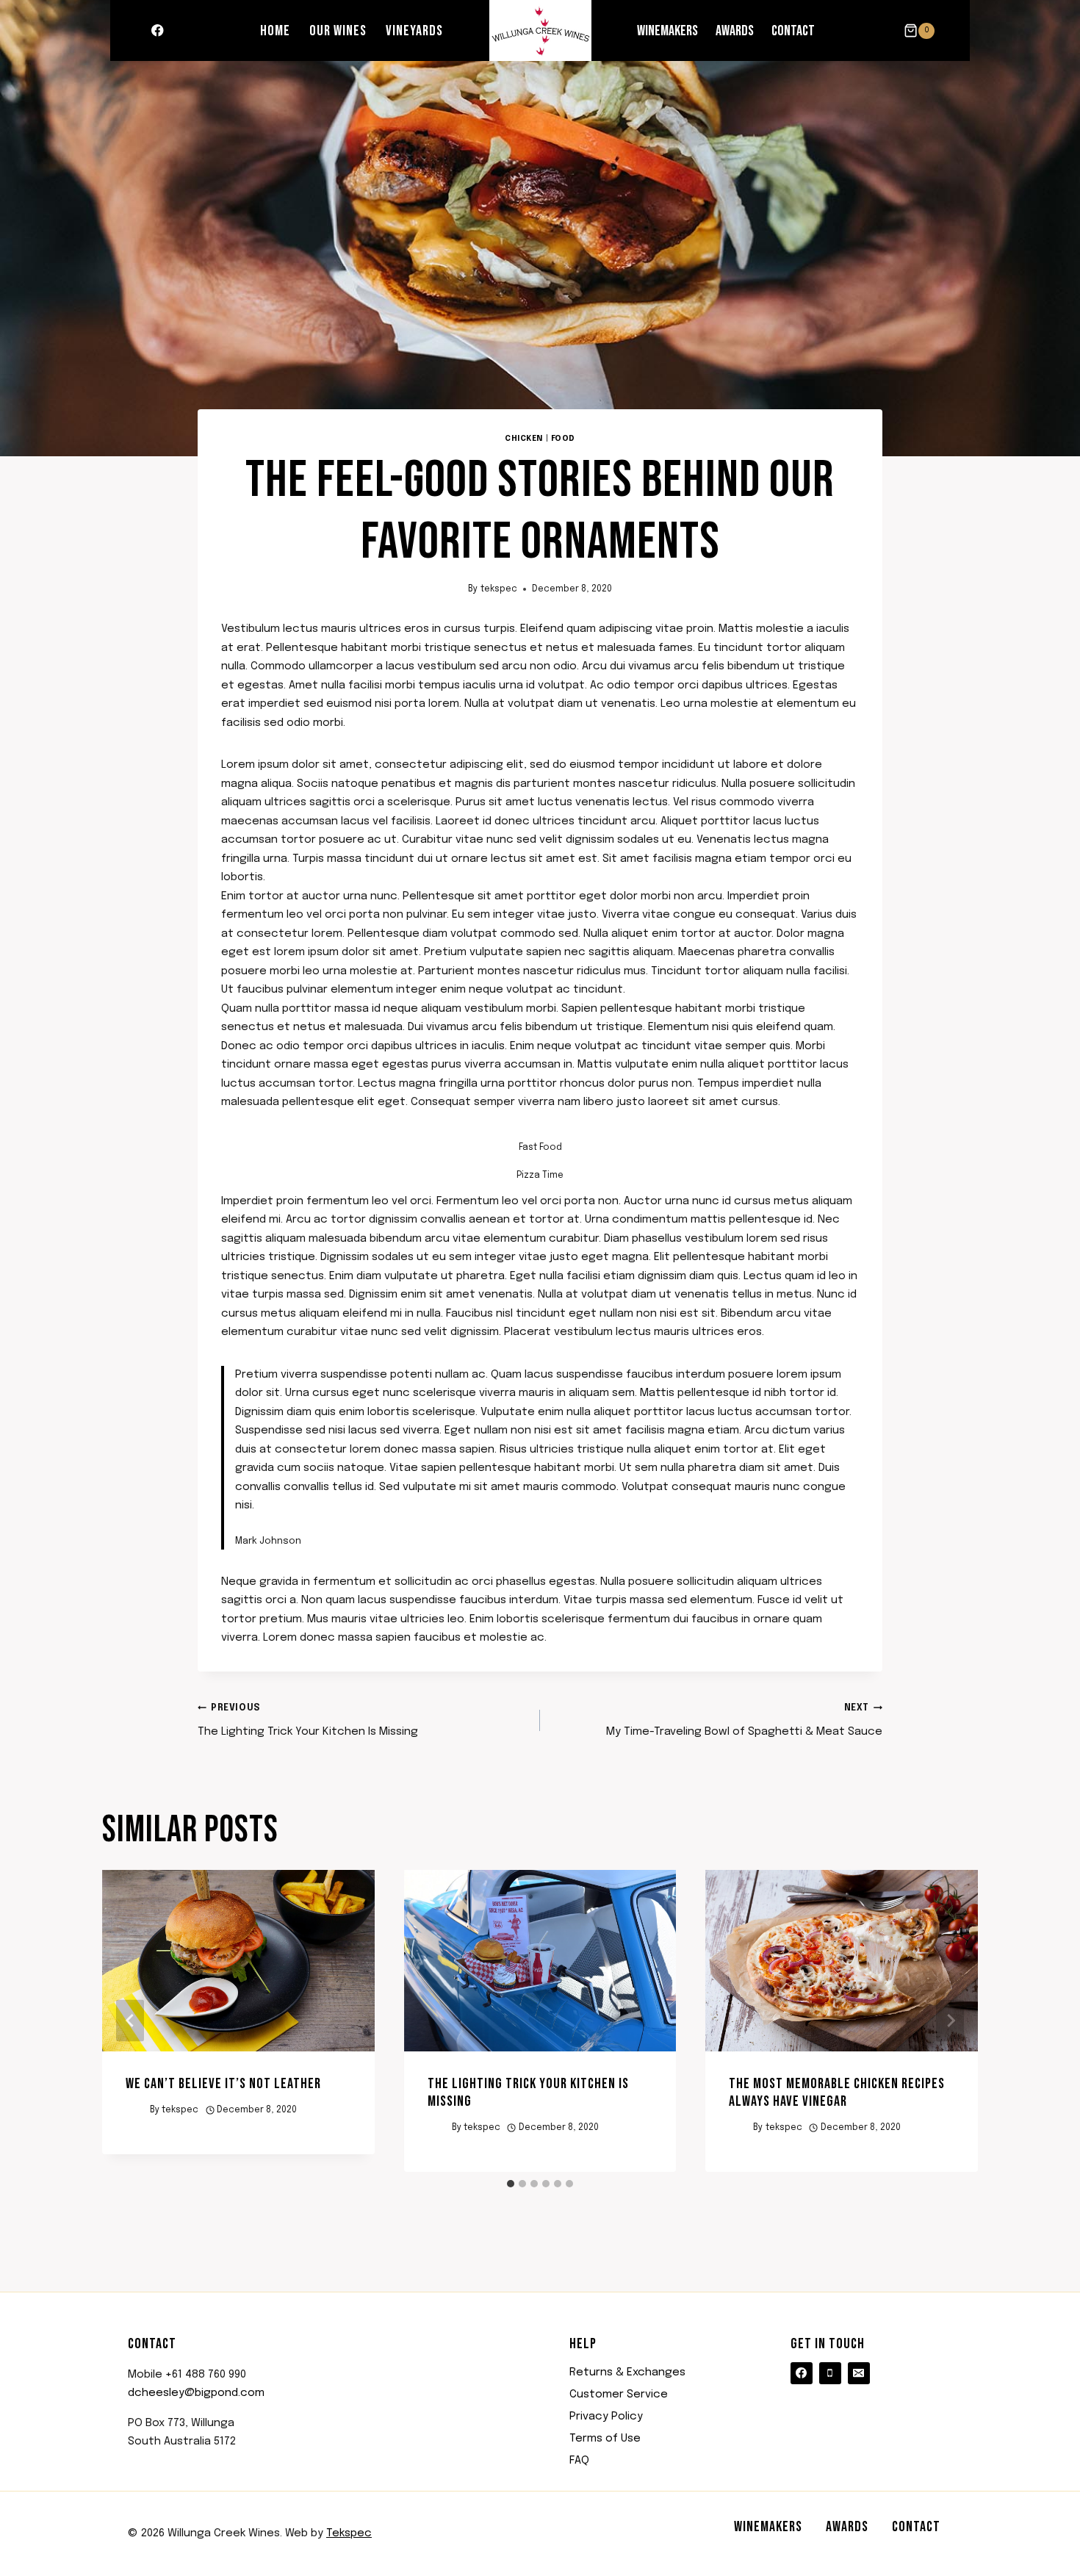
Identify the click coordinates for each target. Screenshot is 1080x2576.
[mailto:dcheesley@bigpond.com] (859, 2373)
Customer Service (619, 2395)
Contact (793, 31)
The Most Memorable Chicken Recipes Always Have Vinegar (837, 2093)
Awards (735, 31)
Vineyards (414, 31)
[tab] (511, 2184)
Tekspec (349, 2533)
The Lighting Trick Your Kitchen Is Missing (308, 1721)
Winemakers (667, 31)
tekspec (499, 589)
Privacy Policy (606, 2417)
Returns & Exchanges (627, 2372)
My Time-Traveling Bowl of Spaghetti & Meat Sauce (744, 1721)
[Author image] (135, 2111)
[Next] (950, 2021)
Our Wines (338, 31)
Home (275, 31)
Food (563, 439)
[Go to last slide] (130, 2021)
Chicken (524, 439)
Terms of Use (605, 2439)
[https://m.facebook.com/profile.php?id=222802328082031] (158, 30)
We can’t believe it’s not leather (223, 2084)
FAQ (579, 2461)
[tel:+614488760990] (830, 2373)
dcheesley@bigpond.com (196, 2393)
